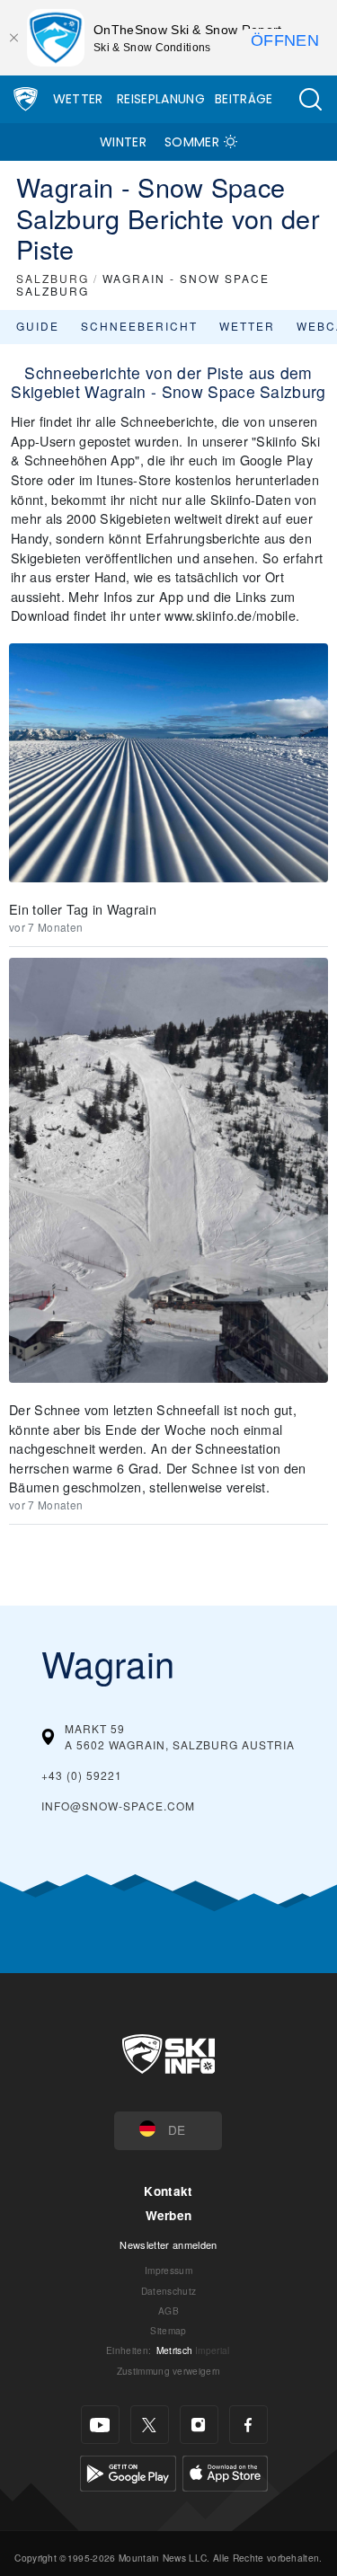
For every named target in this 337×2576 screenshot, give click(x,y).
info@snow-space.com (118, 1806)
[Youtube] (100, 2425)
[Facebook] (248, 2425)
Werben (169, 2215)
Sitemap (168, 2330)
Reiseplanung (161, 99)
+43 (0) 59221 (82, 1775)
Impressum (168, 2270)
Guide (38, 326)
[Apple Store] (225, 2471)
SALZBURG (53, 278)
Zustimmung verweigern (169, 2371)
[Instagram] (199, 2425)
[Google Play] (128, 2471)
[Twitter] (150, 2425)
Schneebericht (139, 326)
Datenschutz (169, 2291)
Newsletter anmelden (168, 2244)
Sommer (192, 142)
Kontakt (168, 2191)
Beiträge (244, 99)
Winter (123, 142)
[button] (310, 99)
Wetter (78, 99)
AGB (168, 2310)
